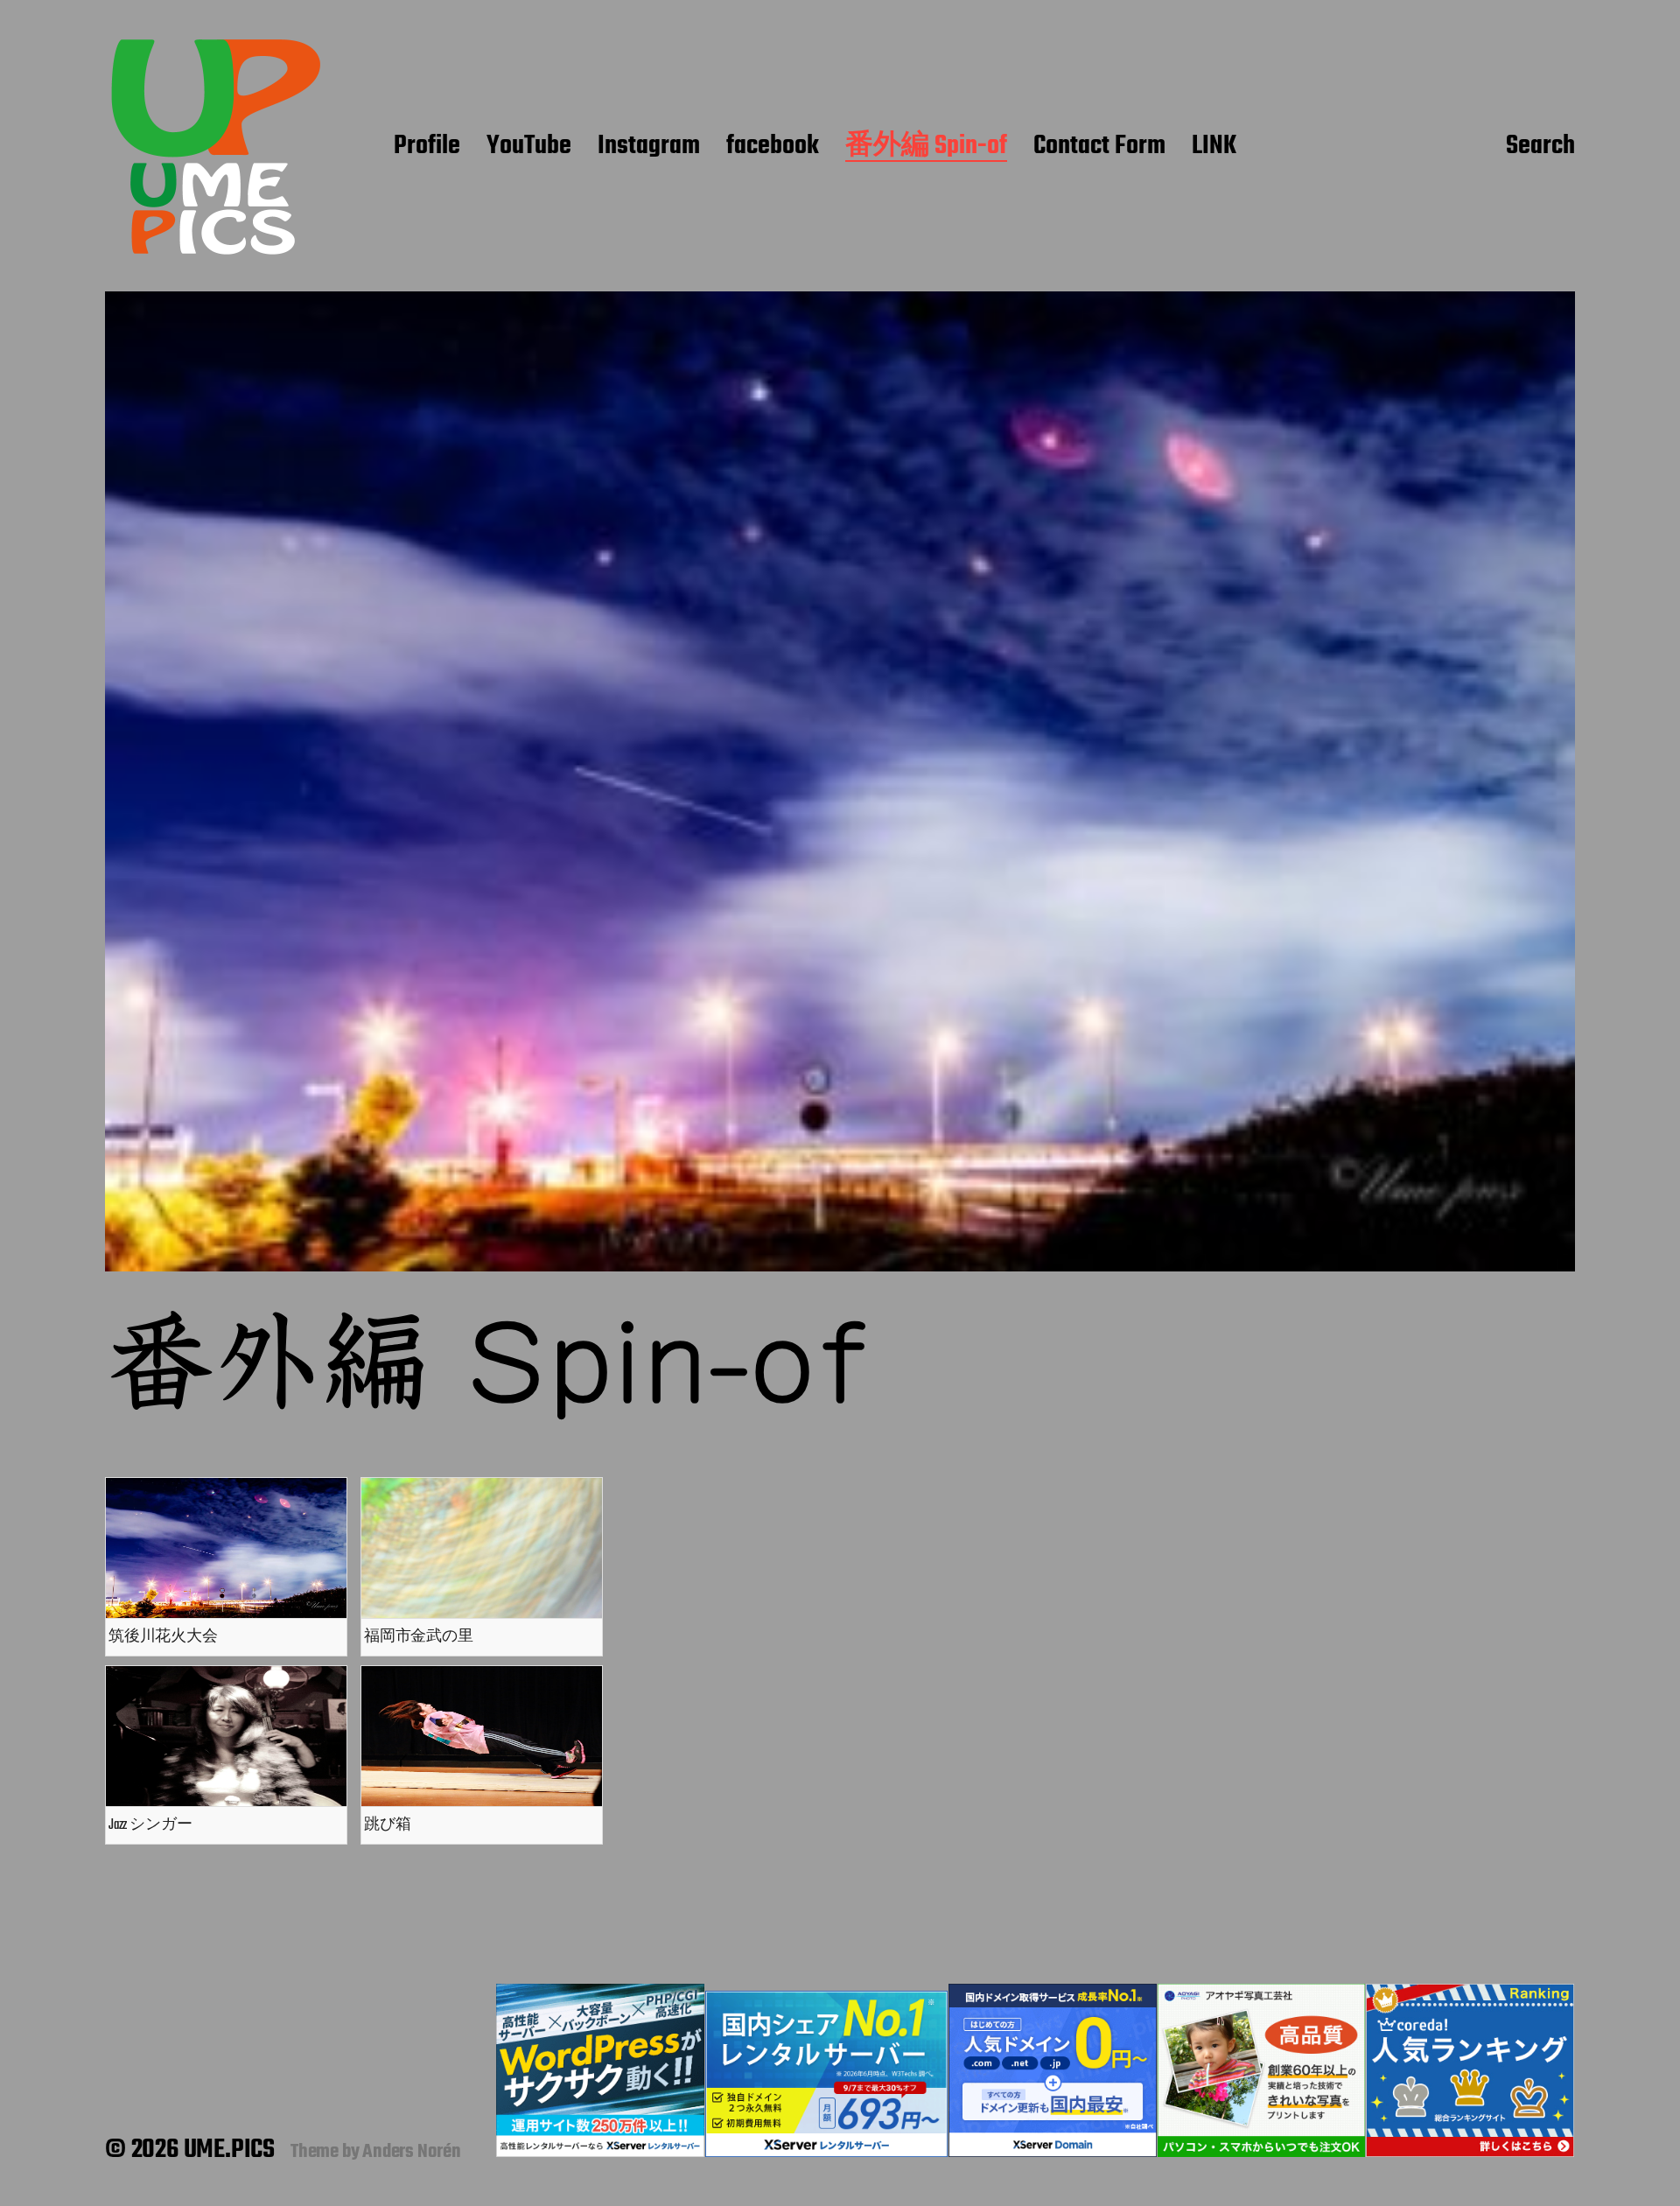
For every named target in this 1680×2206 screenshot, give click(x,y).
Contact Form (1099, 147)
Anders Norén (412, 2152)
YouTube (529, 147)
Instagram (649, 147)
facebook (773, 147)
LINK (1214, 147)
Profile (427, 147)
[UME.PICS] (214, 147)
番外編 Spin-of (926, 147)
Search (1540, 147)
